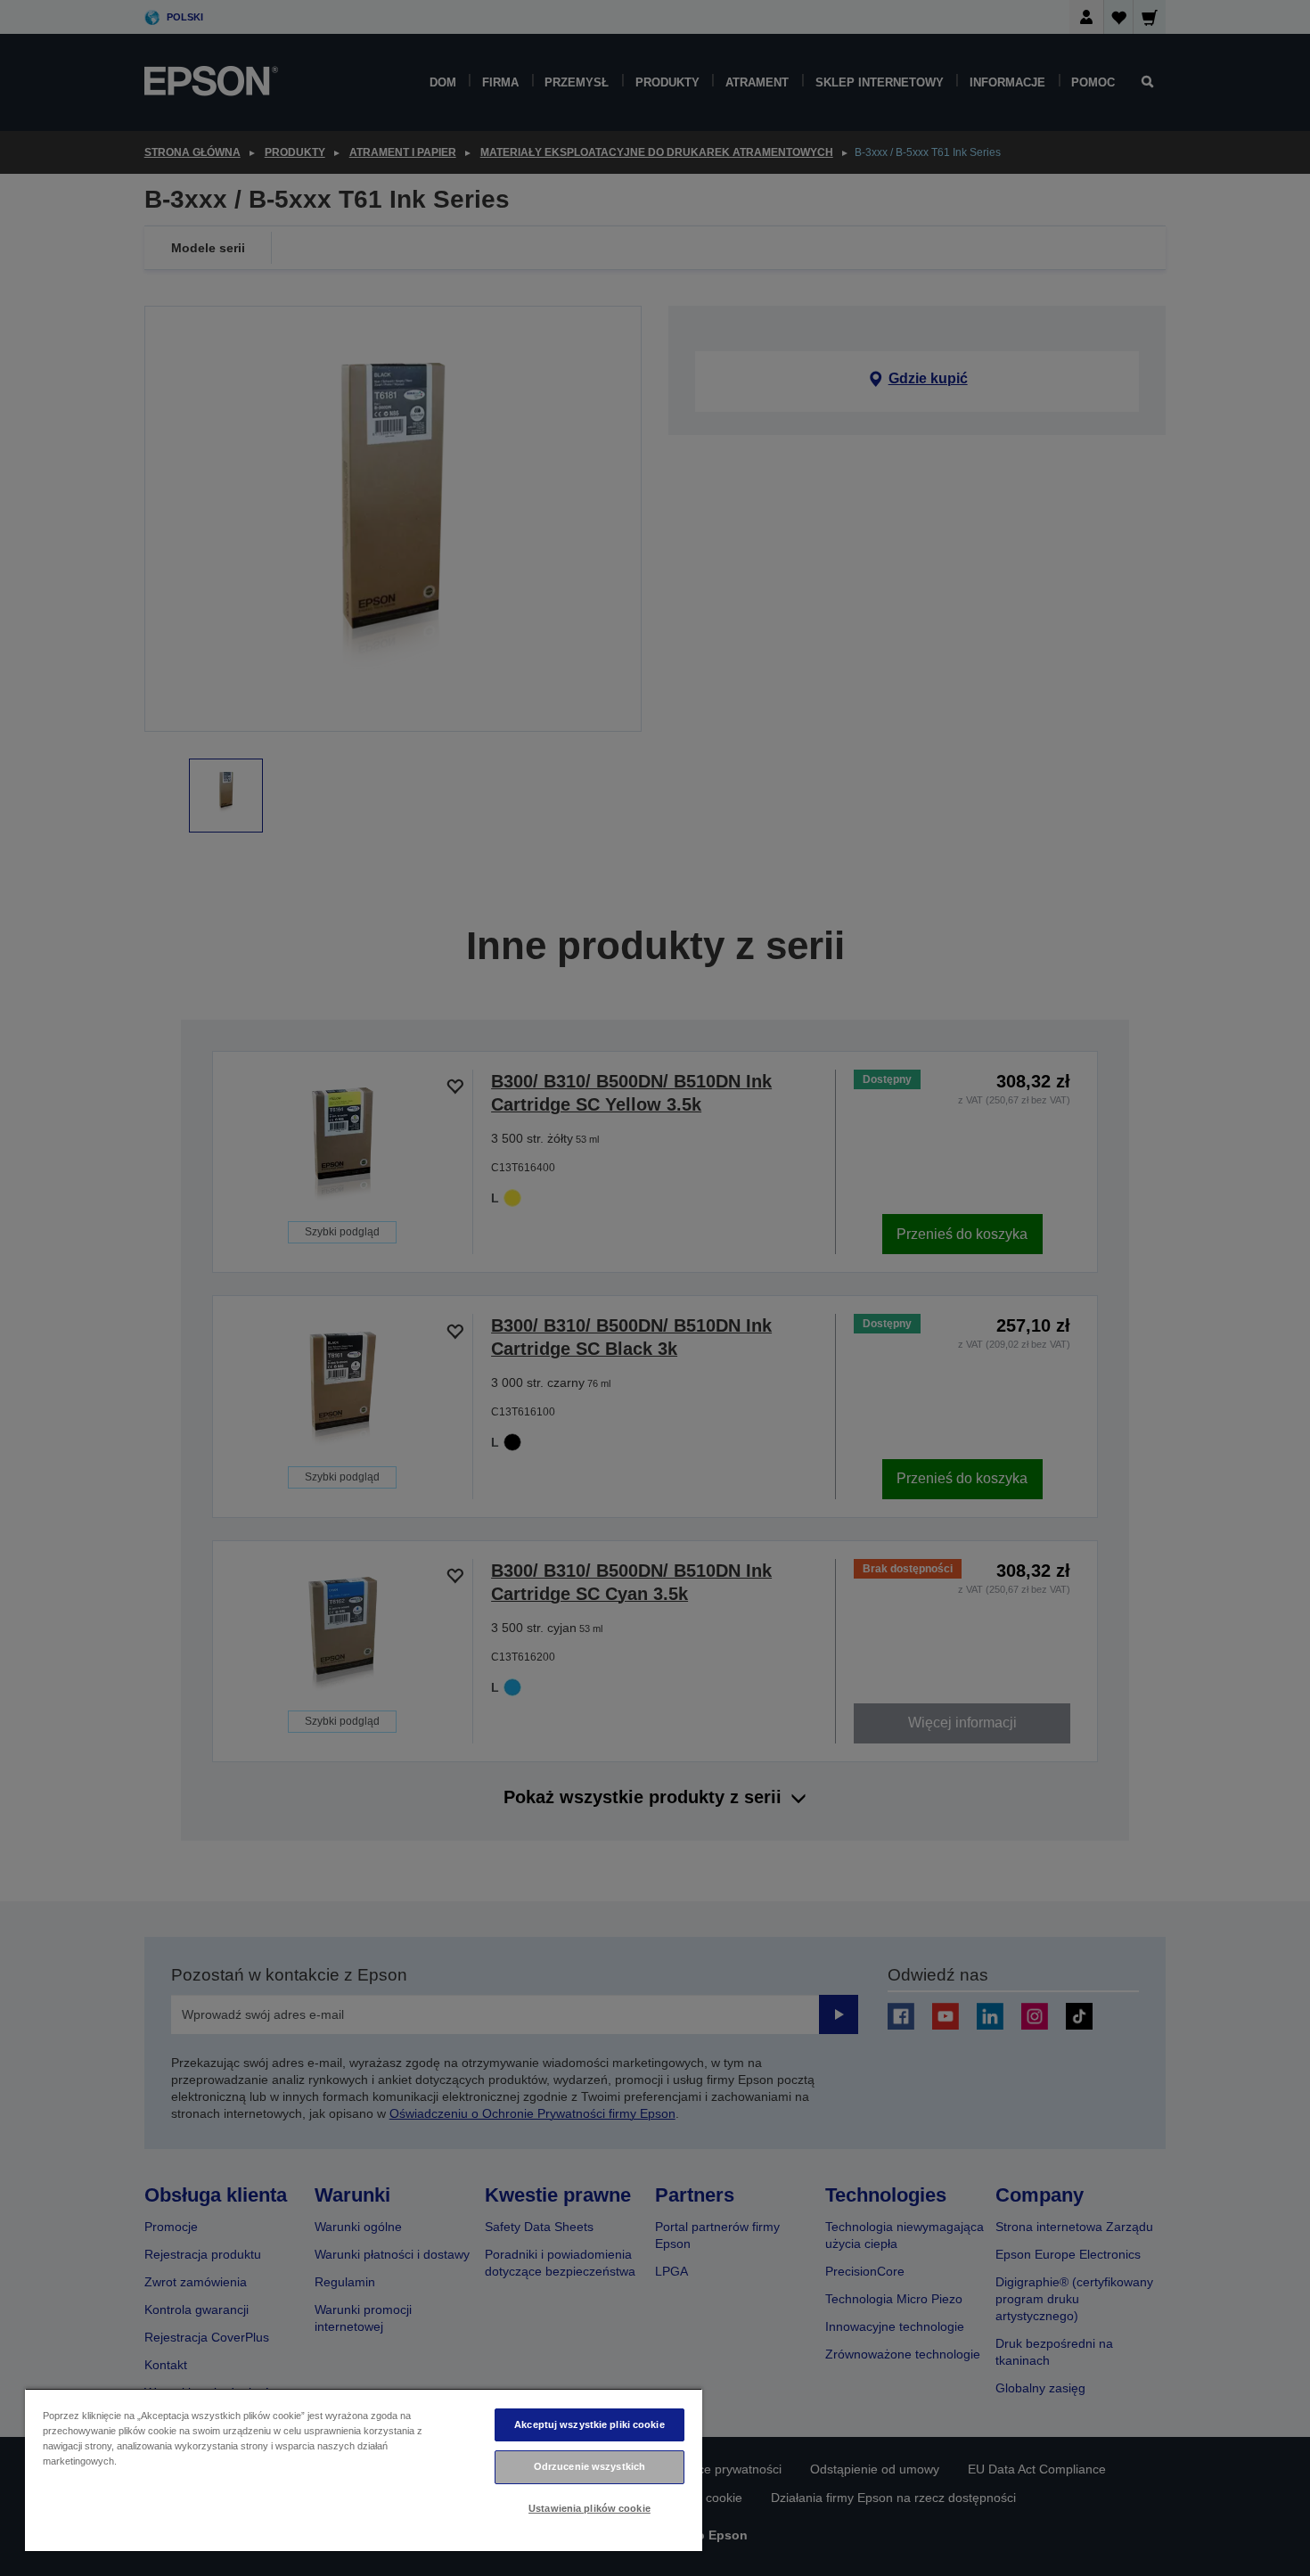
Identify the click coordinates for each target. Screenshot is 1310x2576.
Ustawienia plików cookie (589, 2508)
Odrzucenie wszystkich (589, 2466)
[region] (364, 2469)
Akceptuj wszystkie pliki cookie (589, 2424)
